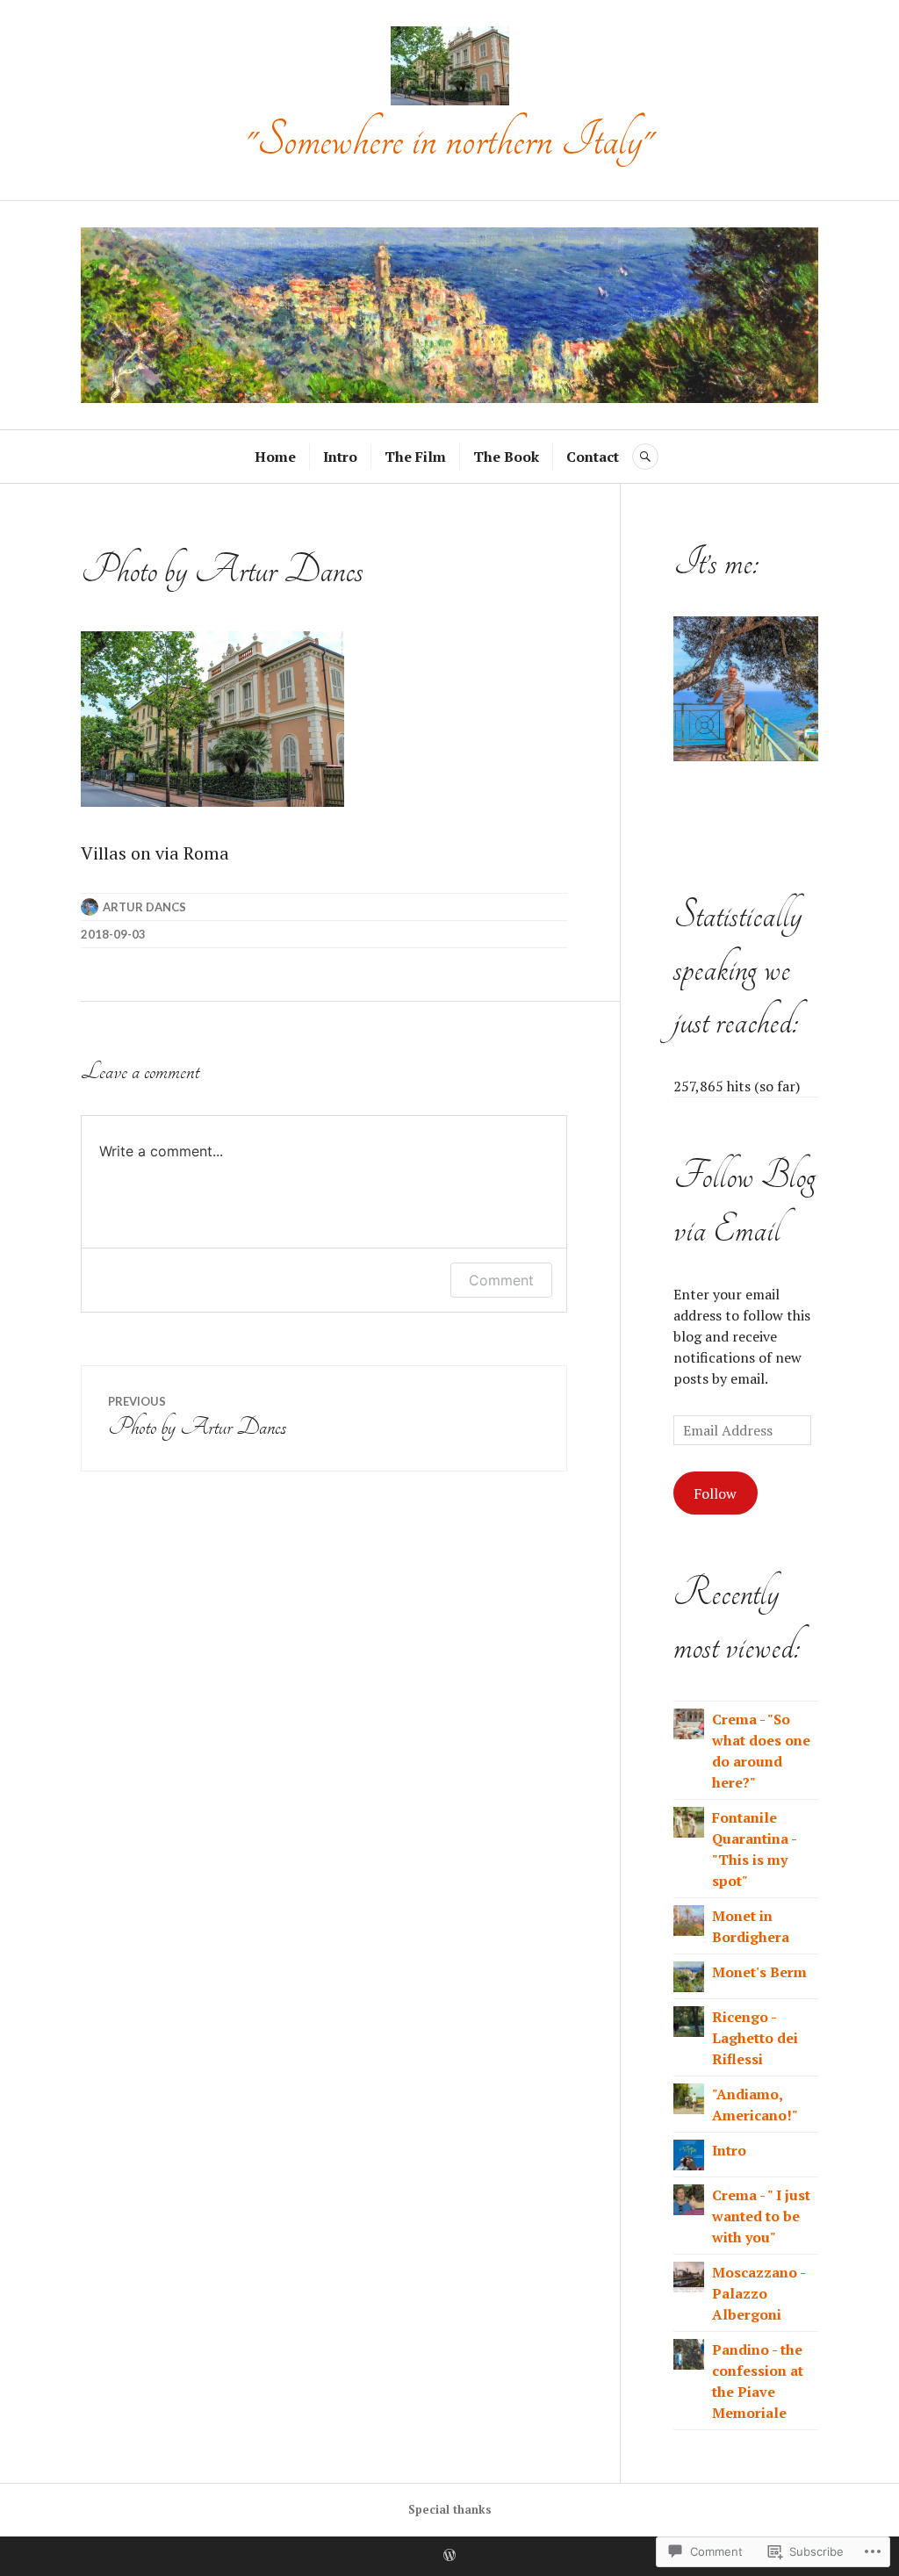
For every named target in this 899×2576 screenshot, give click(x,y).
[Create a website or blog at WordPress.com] (449, 2556)
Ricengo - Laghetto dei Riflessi (755, 2038)
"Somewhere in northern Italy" (449, 140)
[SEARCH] (645, 457)
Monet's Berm (759, 1972)
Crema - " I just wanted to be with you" (761, 2216)
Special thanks (450, 2509)
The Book (506, 457)
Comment (501, 1280)
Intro (340, 457)
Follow (715, 1493)
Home (275, 457)
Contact (593, 457)
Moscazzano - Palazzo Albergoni (759, 2293)
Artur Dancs (144, 907)
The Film (415, 457)
